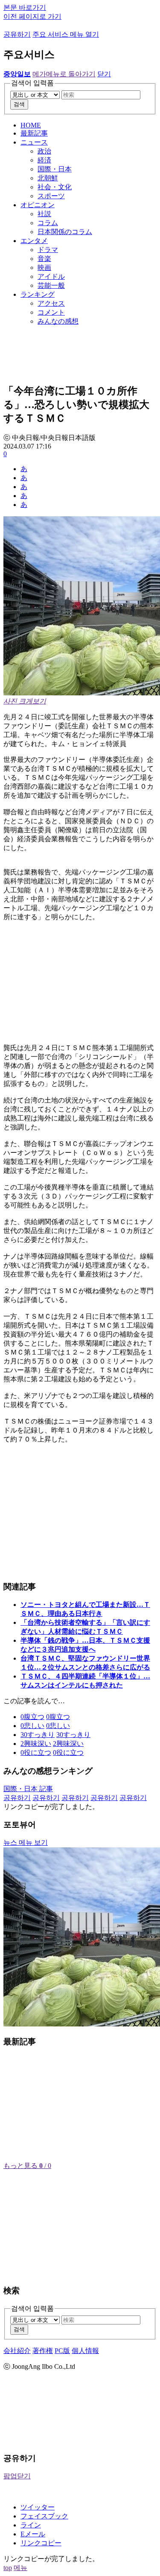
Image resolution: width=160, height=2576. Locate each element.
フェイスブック (44, 2516)
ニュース (34, 142)
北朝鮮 (48, 178)
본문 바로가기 (25, 7)
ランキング (38, 294)
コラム (48, 223)
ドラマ (48, 250)
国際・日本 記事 (28, 1789)
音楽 (44, 259)
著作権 (43, 2351)
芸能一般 (51, 285)
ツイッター (38, 2507)
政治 (44, 151)
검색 (19, 104)
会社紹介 (17, 2351)
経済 (44, 160)
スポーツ (51, 196)
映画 (44, 268)
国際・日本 (55, 169)
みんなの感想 (58, 321)
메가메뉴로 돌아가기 (64, 74)
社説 (44, 214)
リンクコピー (41, 2543)
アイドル (51, 276)
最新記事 (34, 133)
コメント (51, 312)
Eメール (33, 2534)
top (8, 2568)
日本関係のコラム (65, 232)
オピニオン (38, 205)
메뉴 (20, 2568)
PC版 (62, 2351)
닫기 (104, 74)
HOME (31, 125)
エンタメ (34, 241)
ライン (31, 2525)
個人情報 (85, 2351)
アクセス (51, 303)
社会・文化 (55, 187)
